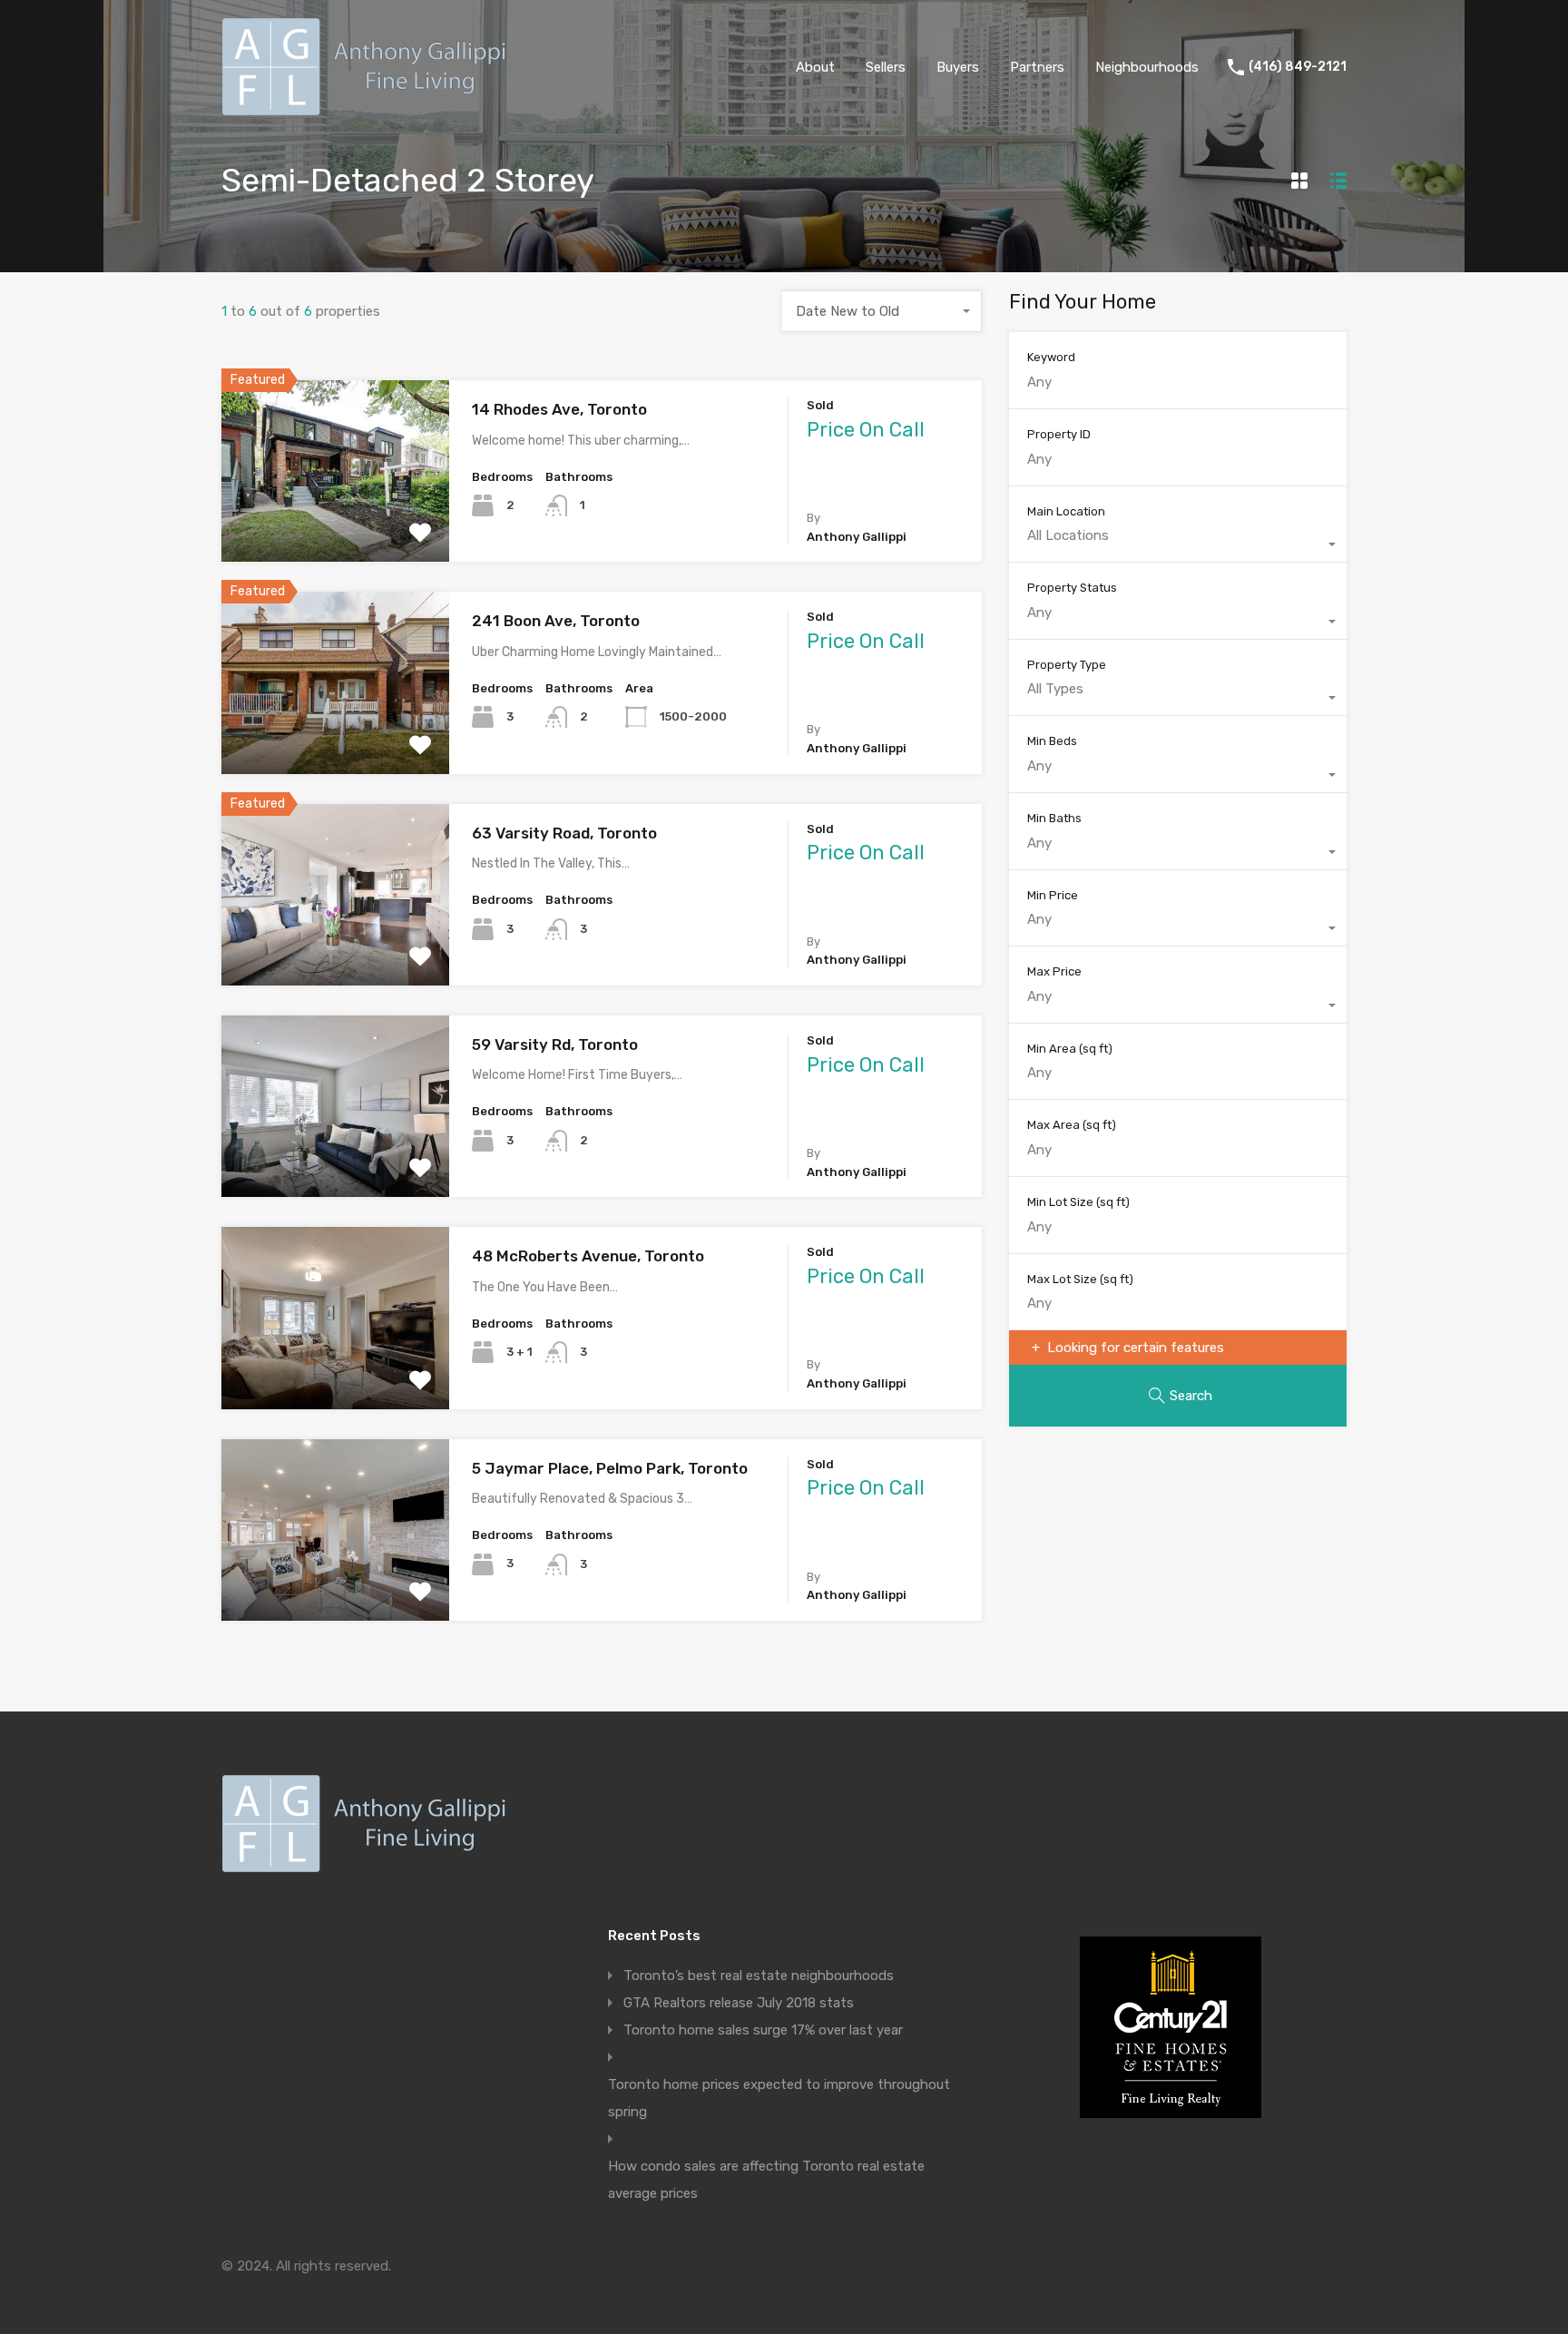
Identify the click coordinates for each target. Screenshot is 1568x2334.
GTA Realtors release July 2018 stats (739, 2003)
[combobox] (882, 311)
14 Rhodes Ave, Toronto (559, 409)
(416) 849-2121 (1298, 67)
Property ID (1059, 434)
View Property (335, 526)
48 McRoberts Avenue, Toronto (588, 1256)
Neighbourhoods (1147, 67)
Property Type (1067, 665)
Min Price (1053, 895)
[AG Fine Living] (369, 108)
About (815, 67)
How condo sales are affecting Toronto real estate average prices (766, 2180)
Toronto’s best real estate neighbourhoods (759, 1976)
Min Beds (1052, 741)
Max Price (1054, 971)
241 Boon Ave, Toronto (556, 621)
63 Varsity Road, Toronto (564, 833)
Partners (1037, 67)
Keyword (1051, 357)
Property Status (1072, 588)
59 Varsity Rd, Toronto (555, 1044)
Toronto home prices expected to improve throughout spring (779, 2098)
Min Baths (1054, 818)
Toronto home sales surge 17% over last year (763, 2030)
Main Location (1066, 511)
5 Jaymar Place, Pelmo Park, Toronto (610, 1468)
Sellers (886, 67)
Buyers (958, 67)
